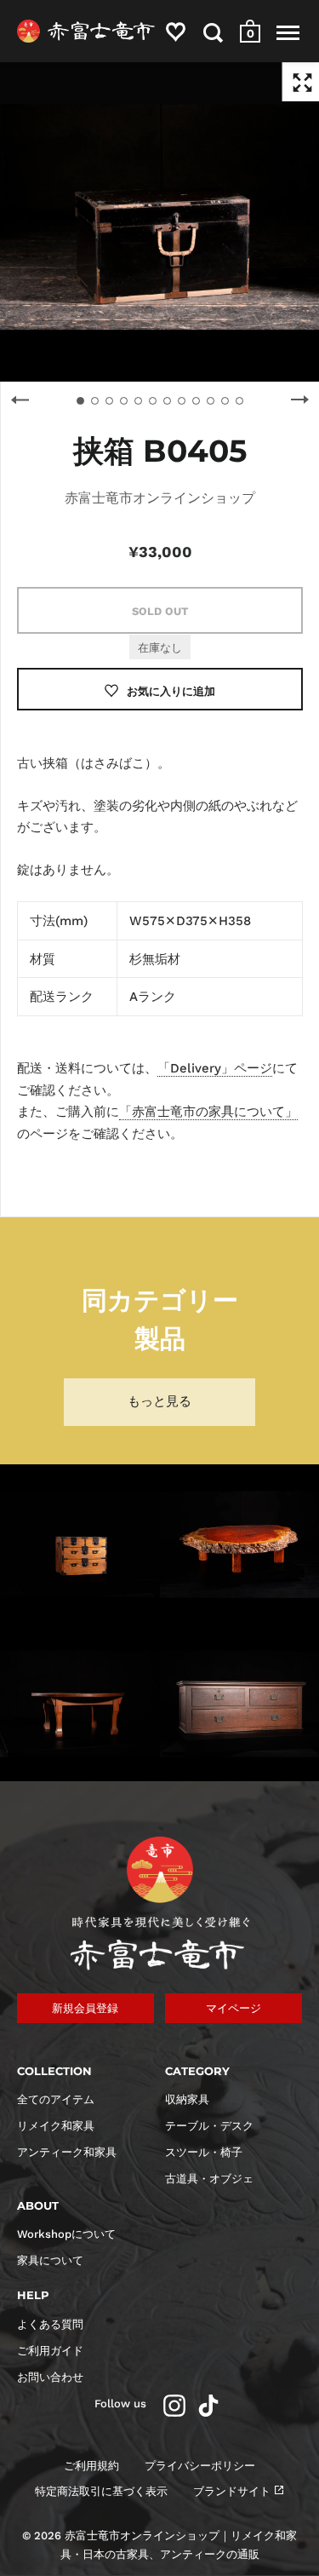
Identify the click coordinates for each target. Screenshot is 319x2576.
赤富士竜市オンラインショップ (160, 498)
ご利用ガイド (50, 2351)
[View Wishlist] (176, 35)
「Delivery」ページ (215, 1068)
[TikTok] (208, 2406)
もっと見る (159, 1401)
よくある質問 (50, 2324)
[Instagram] (174, 2406)
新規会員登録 (85, 2008)
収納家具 (187, 2099)
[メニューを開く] (288, 32)
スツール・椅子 (204, 2152)
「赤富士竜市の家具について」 (208, 1112)
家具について (50, 2260)
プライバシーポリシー (200, 2466)
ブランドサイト (232, 2491)
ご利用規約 (91, 2466)
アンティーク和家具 (67, 2152)
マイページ (234, 2008)
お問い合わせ (50, 2377)
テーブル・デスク (209, 2126)
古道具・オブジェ (209, 2179)
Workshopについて (66, 2234)
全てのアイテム (56, 2099)
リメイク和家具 (56, 2126)
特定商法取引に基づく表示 (101, 2491)
